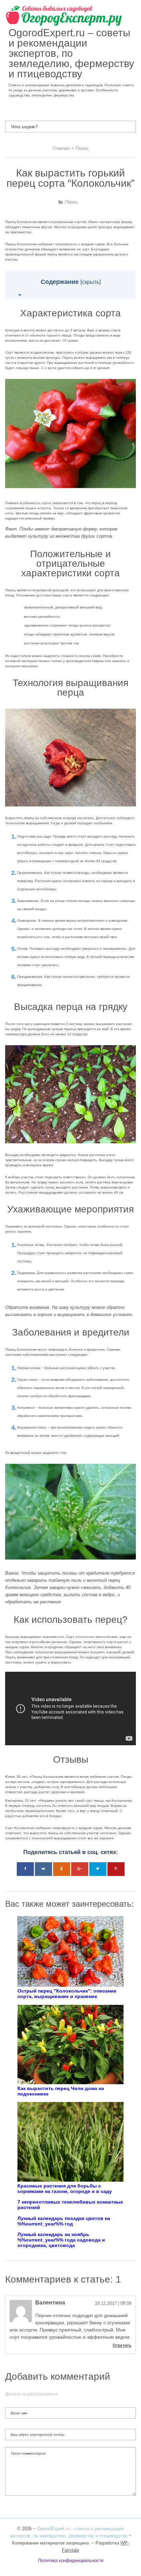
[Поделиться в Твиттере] (98, 1869)
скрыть (91, 282)
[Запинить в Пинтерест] (116, 1869)
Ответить (122, 2345)
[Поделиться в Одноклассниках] (62, 1869)
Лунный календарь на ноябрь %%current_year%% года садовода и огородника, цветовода (61, 2240)
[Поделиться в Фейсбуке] (25, 1869)
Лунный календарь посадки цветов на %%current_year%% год (64, 2221)
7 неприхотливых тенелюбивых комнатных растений (70, 2205)
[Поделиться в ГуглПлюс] (80, 1869)
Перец (71, 202)
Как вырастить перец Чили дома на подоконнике (61, 2091)
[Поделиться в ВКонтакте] (43, 1869)
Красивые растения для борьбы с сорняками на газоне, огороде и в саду (65, 2189)
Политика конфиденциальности (71, 2560)
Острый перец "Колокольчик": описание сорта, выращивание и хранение (67, 1994)
